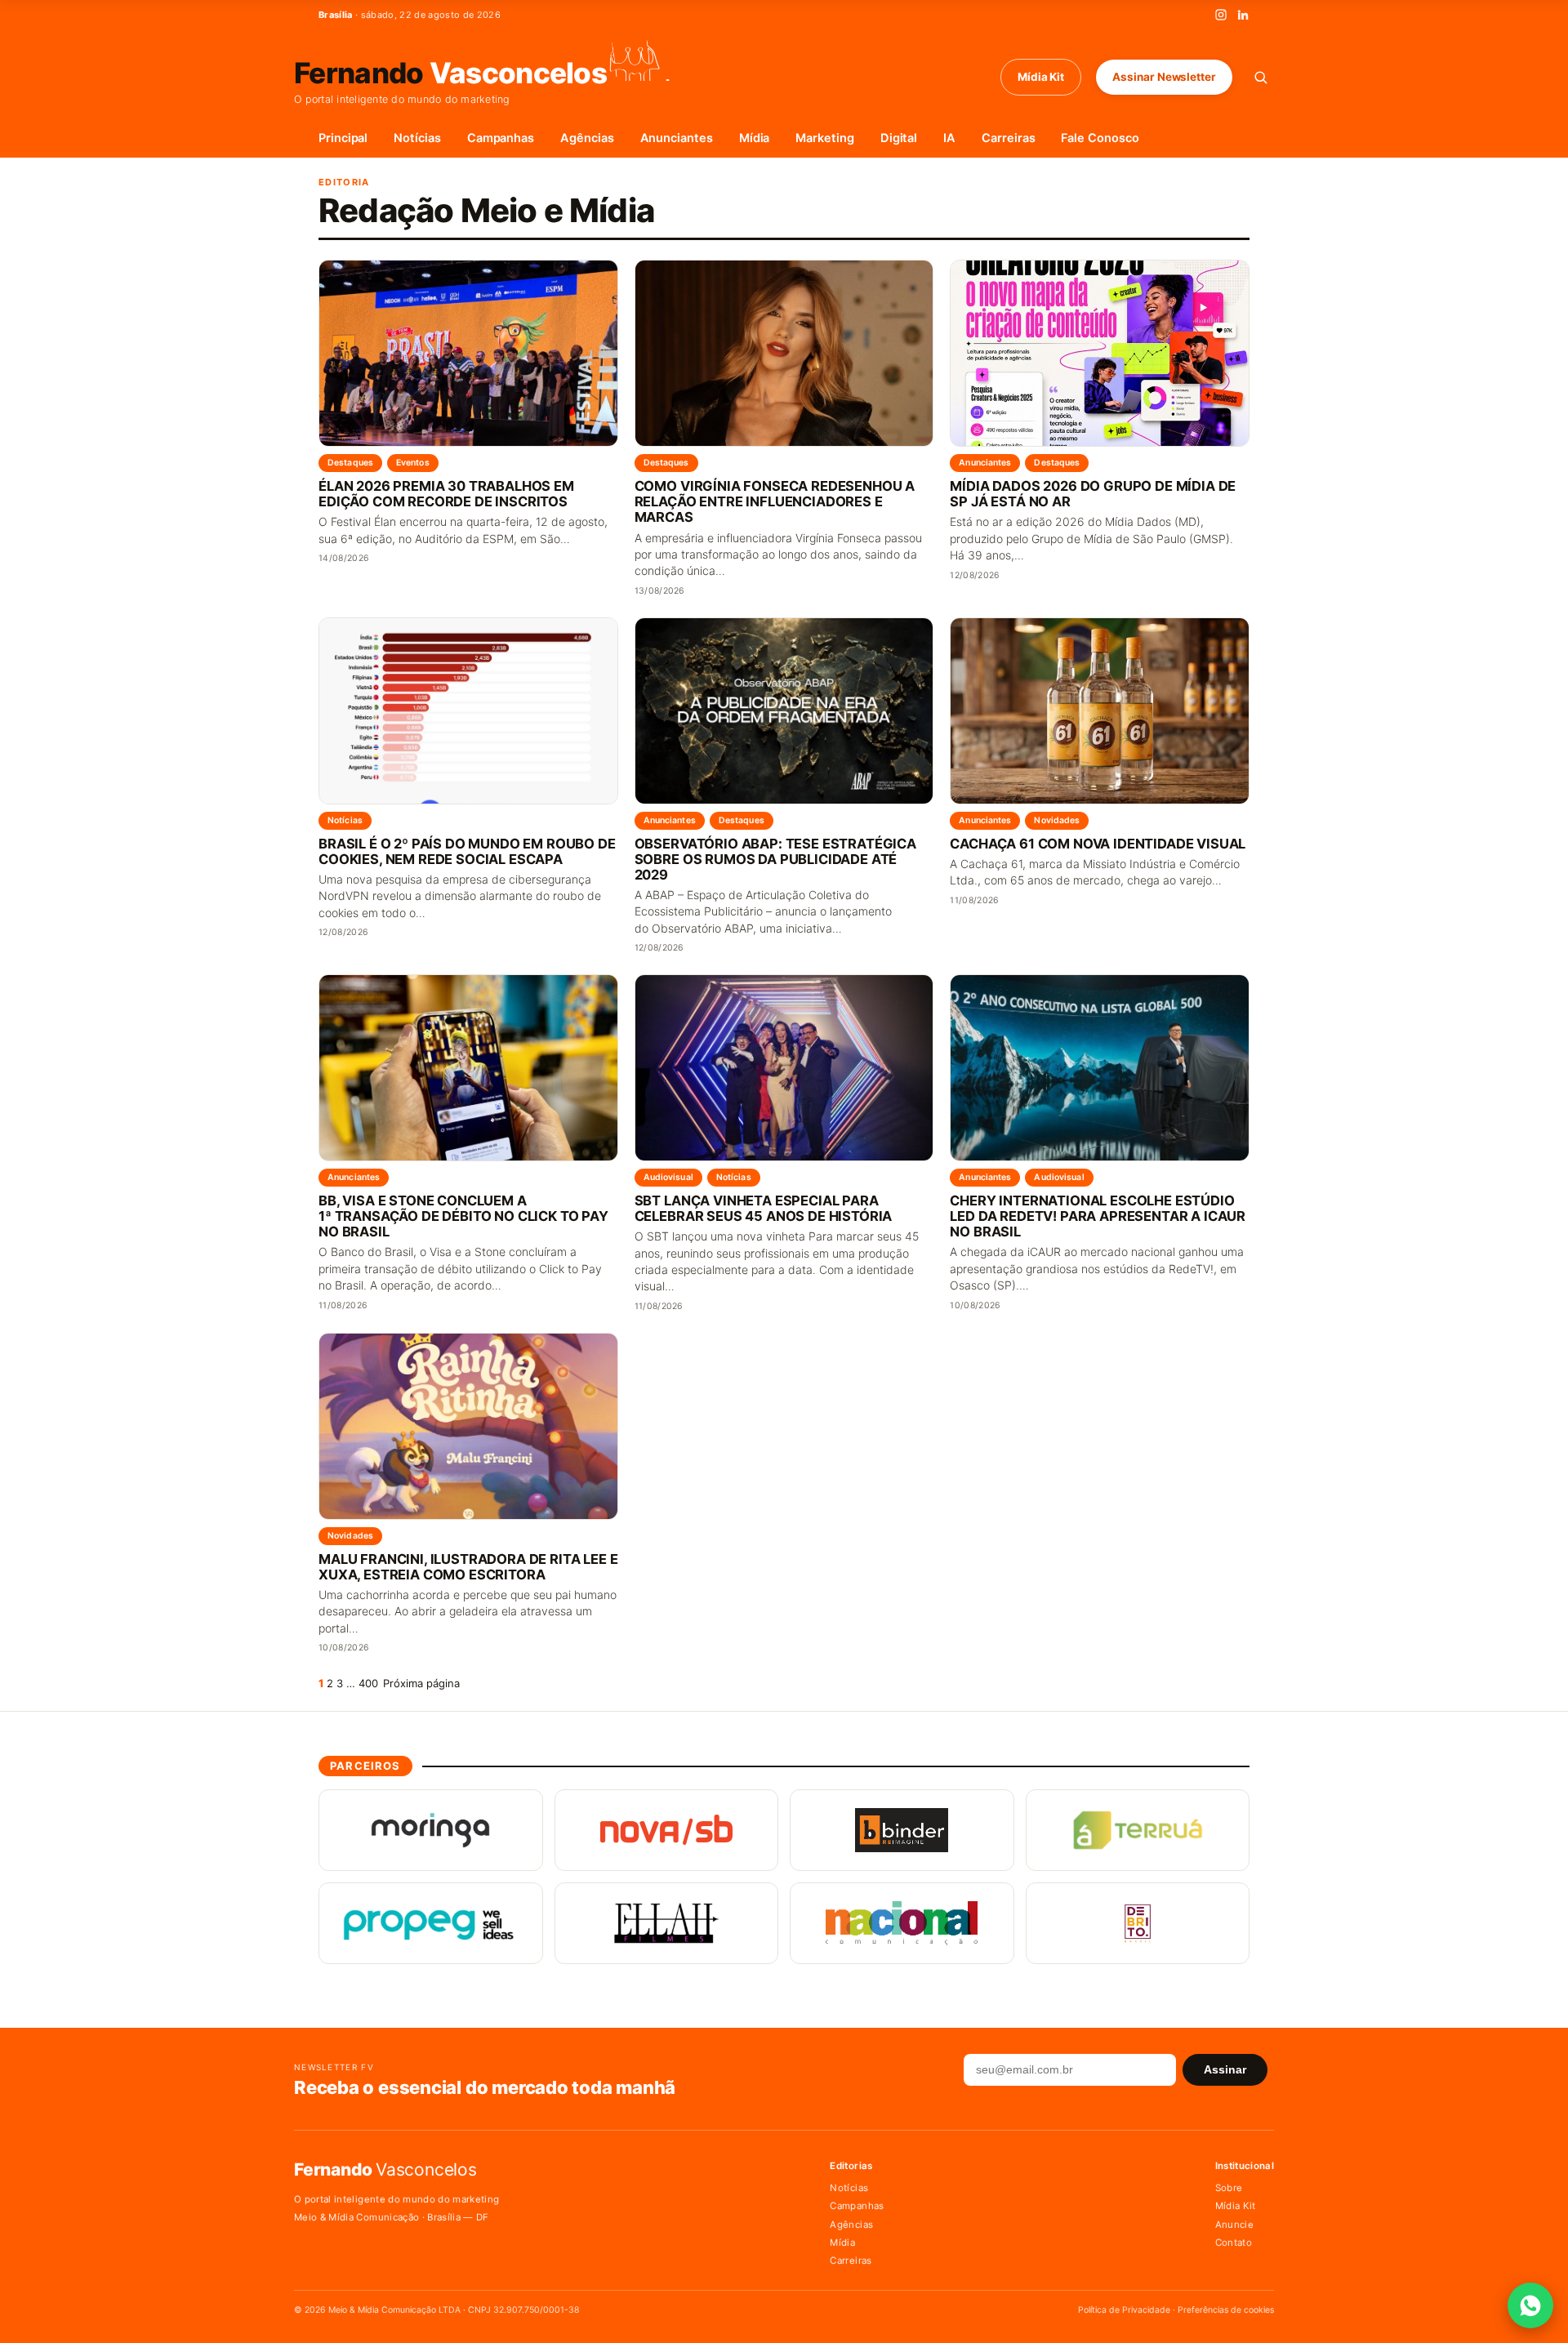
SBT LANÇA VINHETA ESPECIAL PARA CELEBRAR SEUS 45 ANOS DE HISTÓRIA (764, 1209)
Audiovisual (668, 1177)
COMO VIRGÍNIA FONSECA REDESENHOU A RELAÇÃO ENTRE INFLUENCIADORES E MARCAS (775, 502)
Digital (899, 138)
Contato (1234, 2243)
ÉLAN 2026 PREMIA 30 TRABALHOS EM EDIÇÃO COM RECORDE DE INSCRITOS (446, 494)
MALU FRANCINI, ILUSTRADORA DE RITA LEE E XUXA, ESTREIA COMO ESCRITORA (468, 1567)
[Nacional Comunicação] (902, 1923)
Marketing (824, 138)
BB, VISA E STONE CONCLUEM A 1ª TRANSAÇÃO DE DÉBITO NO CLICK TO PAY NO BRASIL (463, 1216)
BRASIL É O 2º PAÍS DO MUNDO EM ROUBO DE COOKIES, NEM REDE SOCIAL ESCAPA (467, 852)
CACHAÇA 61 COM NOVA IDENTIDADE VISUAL (1098, 844)
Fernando (450, 71)
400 (368, 1683)
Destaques (350, 463)
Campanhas (501, 138)
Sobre (1229, 2188)
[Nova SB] (667, 1830)
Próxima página (421, 1683)
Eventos (413, 463)
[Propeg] (431, 1923)
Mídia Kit (1041, 77)
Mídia (755, 138)
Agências (587, 138)
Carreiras (1008, 138)
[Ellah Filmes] (667, 1923)
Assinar (1225, 2070)
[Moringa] (431, 1830)
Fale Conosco (1100, 138)
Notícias (417, 138)
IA (949, 138)
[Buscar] (1261, 77)
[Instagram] (1221, 15)
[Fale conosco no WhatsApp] (1530, 2305)
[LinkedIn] (1243, 15)
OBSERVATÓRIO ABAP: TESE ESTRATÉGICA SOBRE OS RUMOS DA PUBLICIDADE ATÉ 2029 (775, 860)
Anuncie (1234, 2225)
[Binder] (902, 1830)
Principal (343, 138)
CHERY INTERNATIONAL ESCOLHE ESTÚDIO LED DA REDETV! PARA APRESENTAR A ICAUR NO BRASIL (1098, 1216)
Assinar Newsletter (1164, 77)
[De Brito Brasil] (1138, 1923)
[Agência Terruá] (1138, 1830)
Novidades (1057, 820)
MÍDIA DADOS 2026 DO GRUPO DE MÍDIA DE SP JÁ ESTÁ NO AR (1093, 494)
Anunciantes (677, 138)
